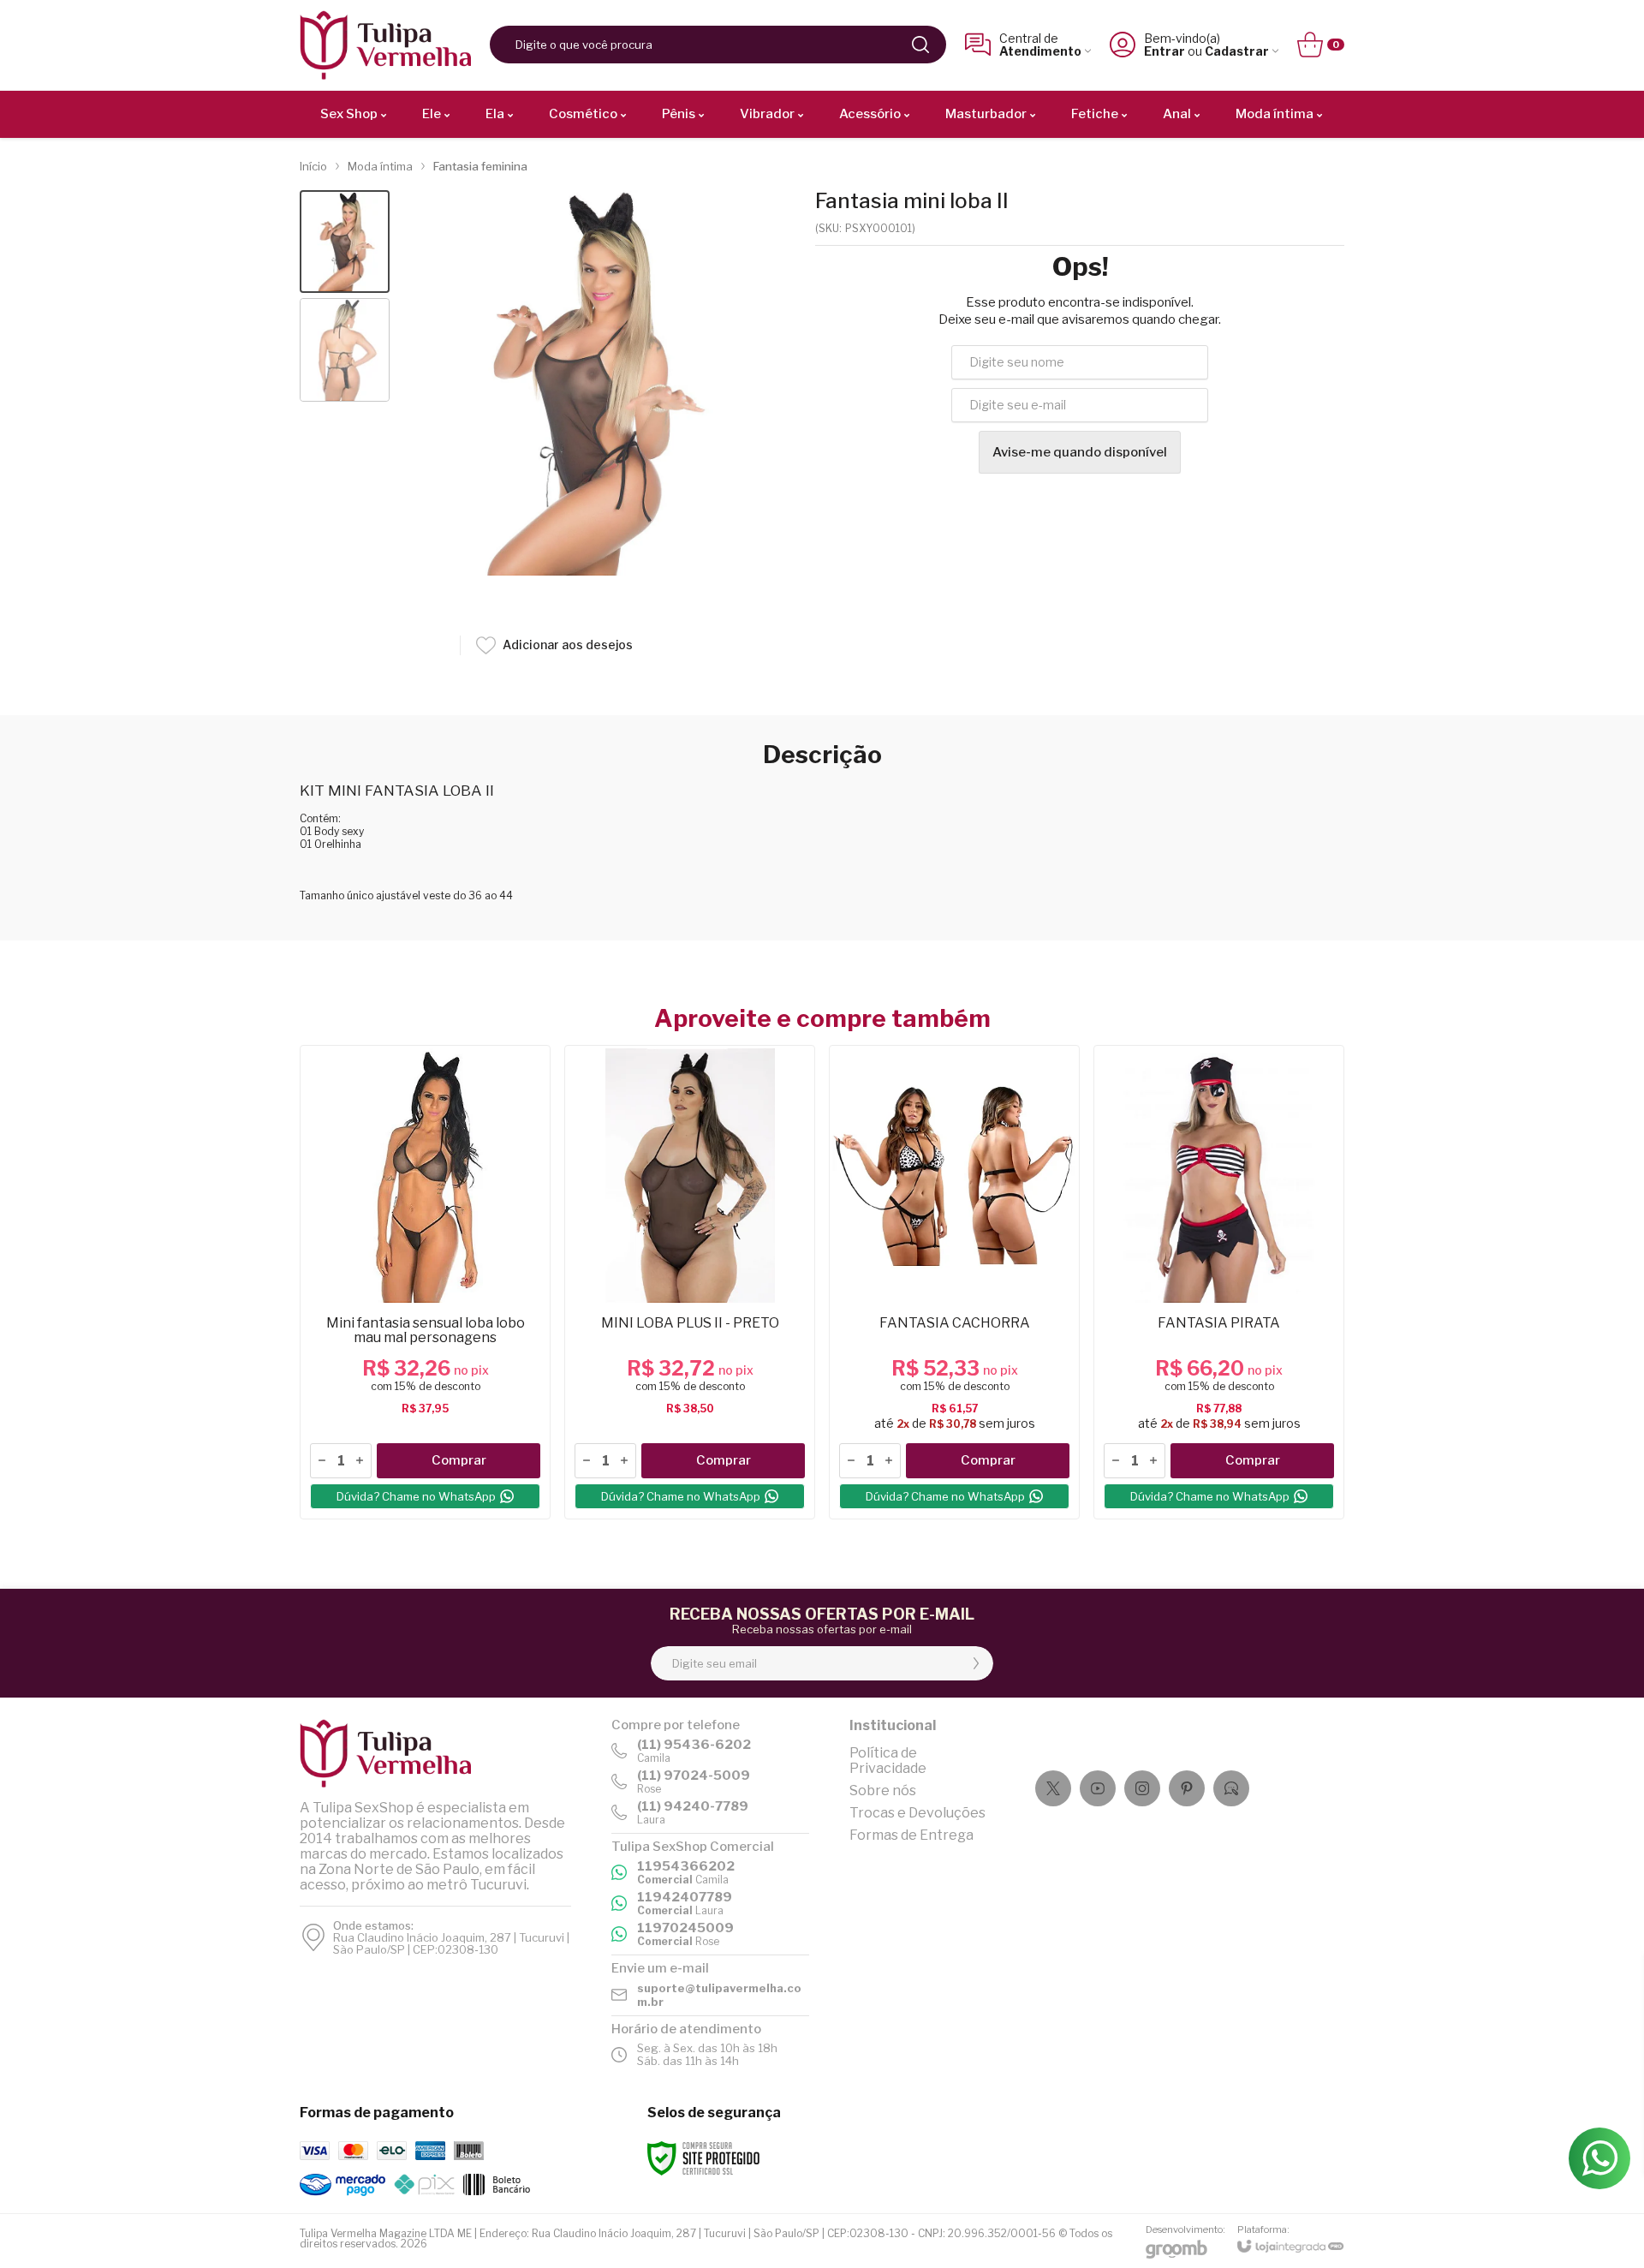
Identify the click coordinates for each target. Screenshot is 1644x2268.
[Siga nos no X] (1053, 1788)
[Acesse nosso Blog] (1231, 1788)
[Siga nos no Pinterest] (1187, 1788)
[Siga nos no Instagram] (1142, 1788)
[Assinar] (976, 1663)
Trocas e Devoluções (917, 1813)
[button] (345, 242)
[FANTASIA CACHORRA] (954, 1282)
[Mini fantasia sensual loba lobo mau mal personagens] (425, 1282)
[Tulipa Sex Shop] (385, 45)
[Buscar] (920, 45)
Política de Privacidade (888, 1761)
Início (313, 166)
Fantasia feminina (480, 166)
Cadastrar (1237, 51)
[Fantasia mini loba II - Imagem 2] (345, 350)
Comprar (459, 1460)
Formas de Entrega (911, 1835)
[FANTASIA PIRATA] (1219, 1282)
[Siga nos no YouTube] (1098, 1788)
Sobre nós (883, 1791)
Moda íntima (380, 166)
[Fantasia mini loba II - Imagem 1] (345, 242)
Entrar (1164, 51)
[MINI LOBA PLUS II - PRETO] (690, 1282)
